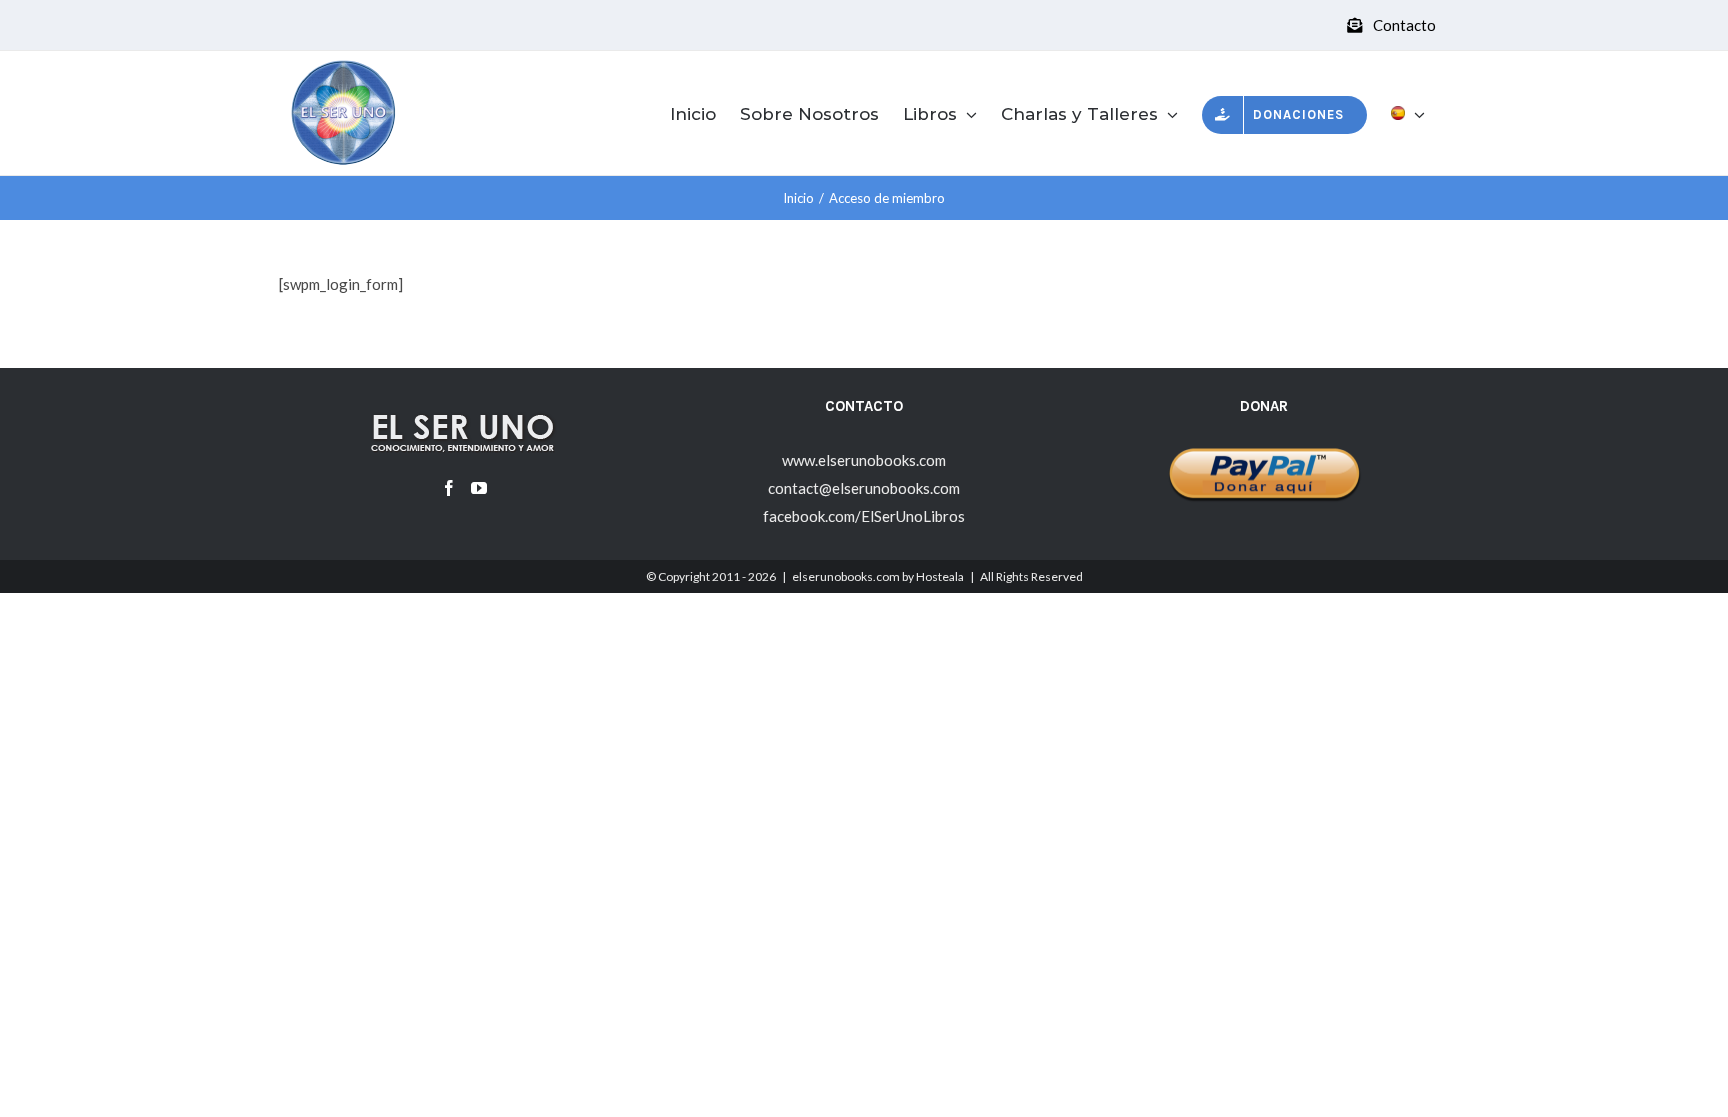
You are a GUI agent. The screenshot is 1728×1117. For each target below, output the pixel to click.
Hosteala (940, 576)
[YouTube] (479, 488)
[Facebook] (449, 488)
